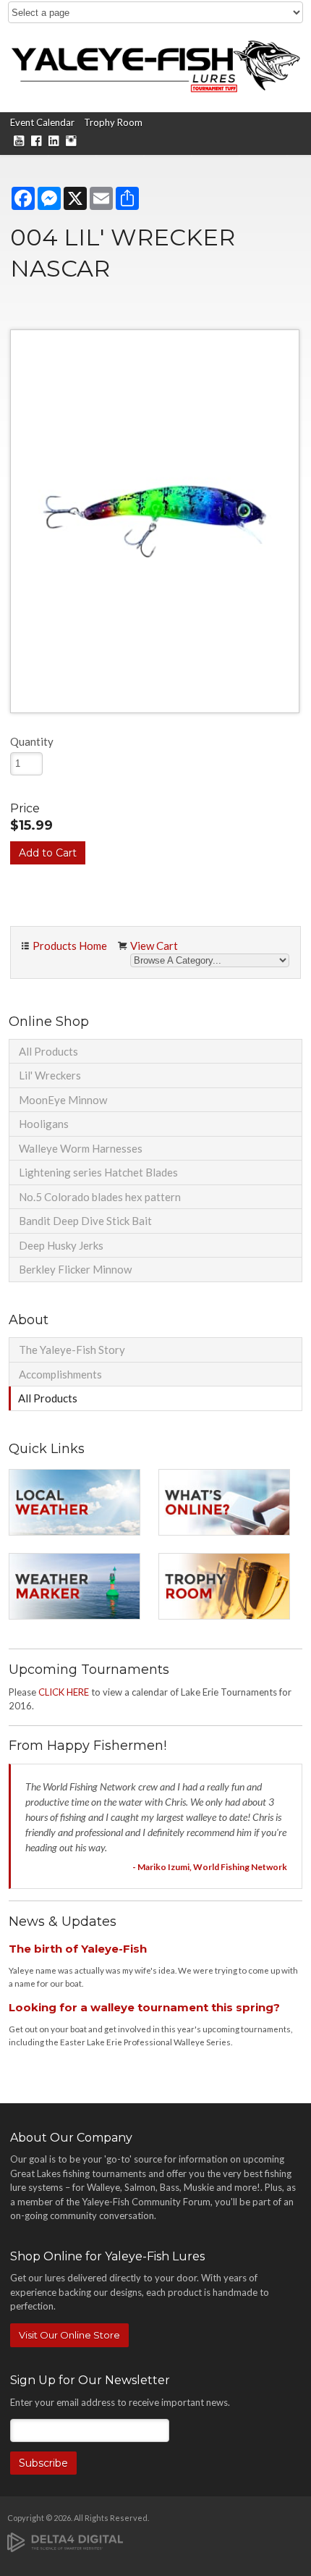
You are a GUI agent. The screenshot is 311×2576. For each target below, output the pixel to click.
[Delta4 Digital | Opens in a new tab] (65, 2541)
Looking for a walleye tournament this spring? (144, 2007)
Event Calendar (42, 122)
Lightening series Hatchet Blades (98, 1172)
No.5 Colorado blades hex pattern (100, 1197)
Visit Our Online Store (69, 2335)
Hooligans (44, 1124)
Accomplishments (60, 1374)
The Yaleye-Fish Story (72, 1350)
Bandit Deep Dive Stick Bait (85, 1221)
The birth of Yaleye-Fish (78, 1949)
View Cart (154, 946)
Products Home (70, 946)
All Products (48, 1051)
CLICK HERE (64, 1692)
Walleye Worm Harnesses (81, 1148)
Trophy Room (113, 122)
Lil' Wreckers (50, 1075)
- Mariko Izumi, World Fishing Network (210, 1867)
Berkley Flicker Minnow (75, 1269)
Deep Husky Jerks (61, 1245)
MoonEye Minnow (63, 1100)
